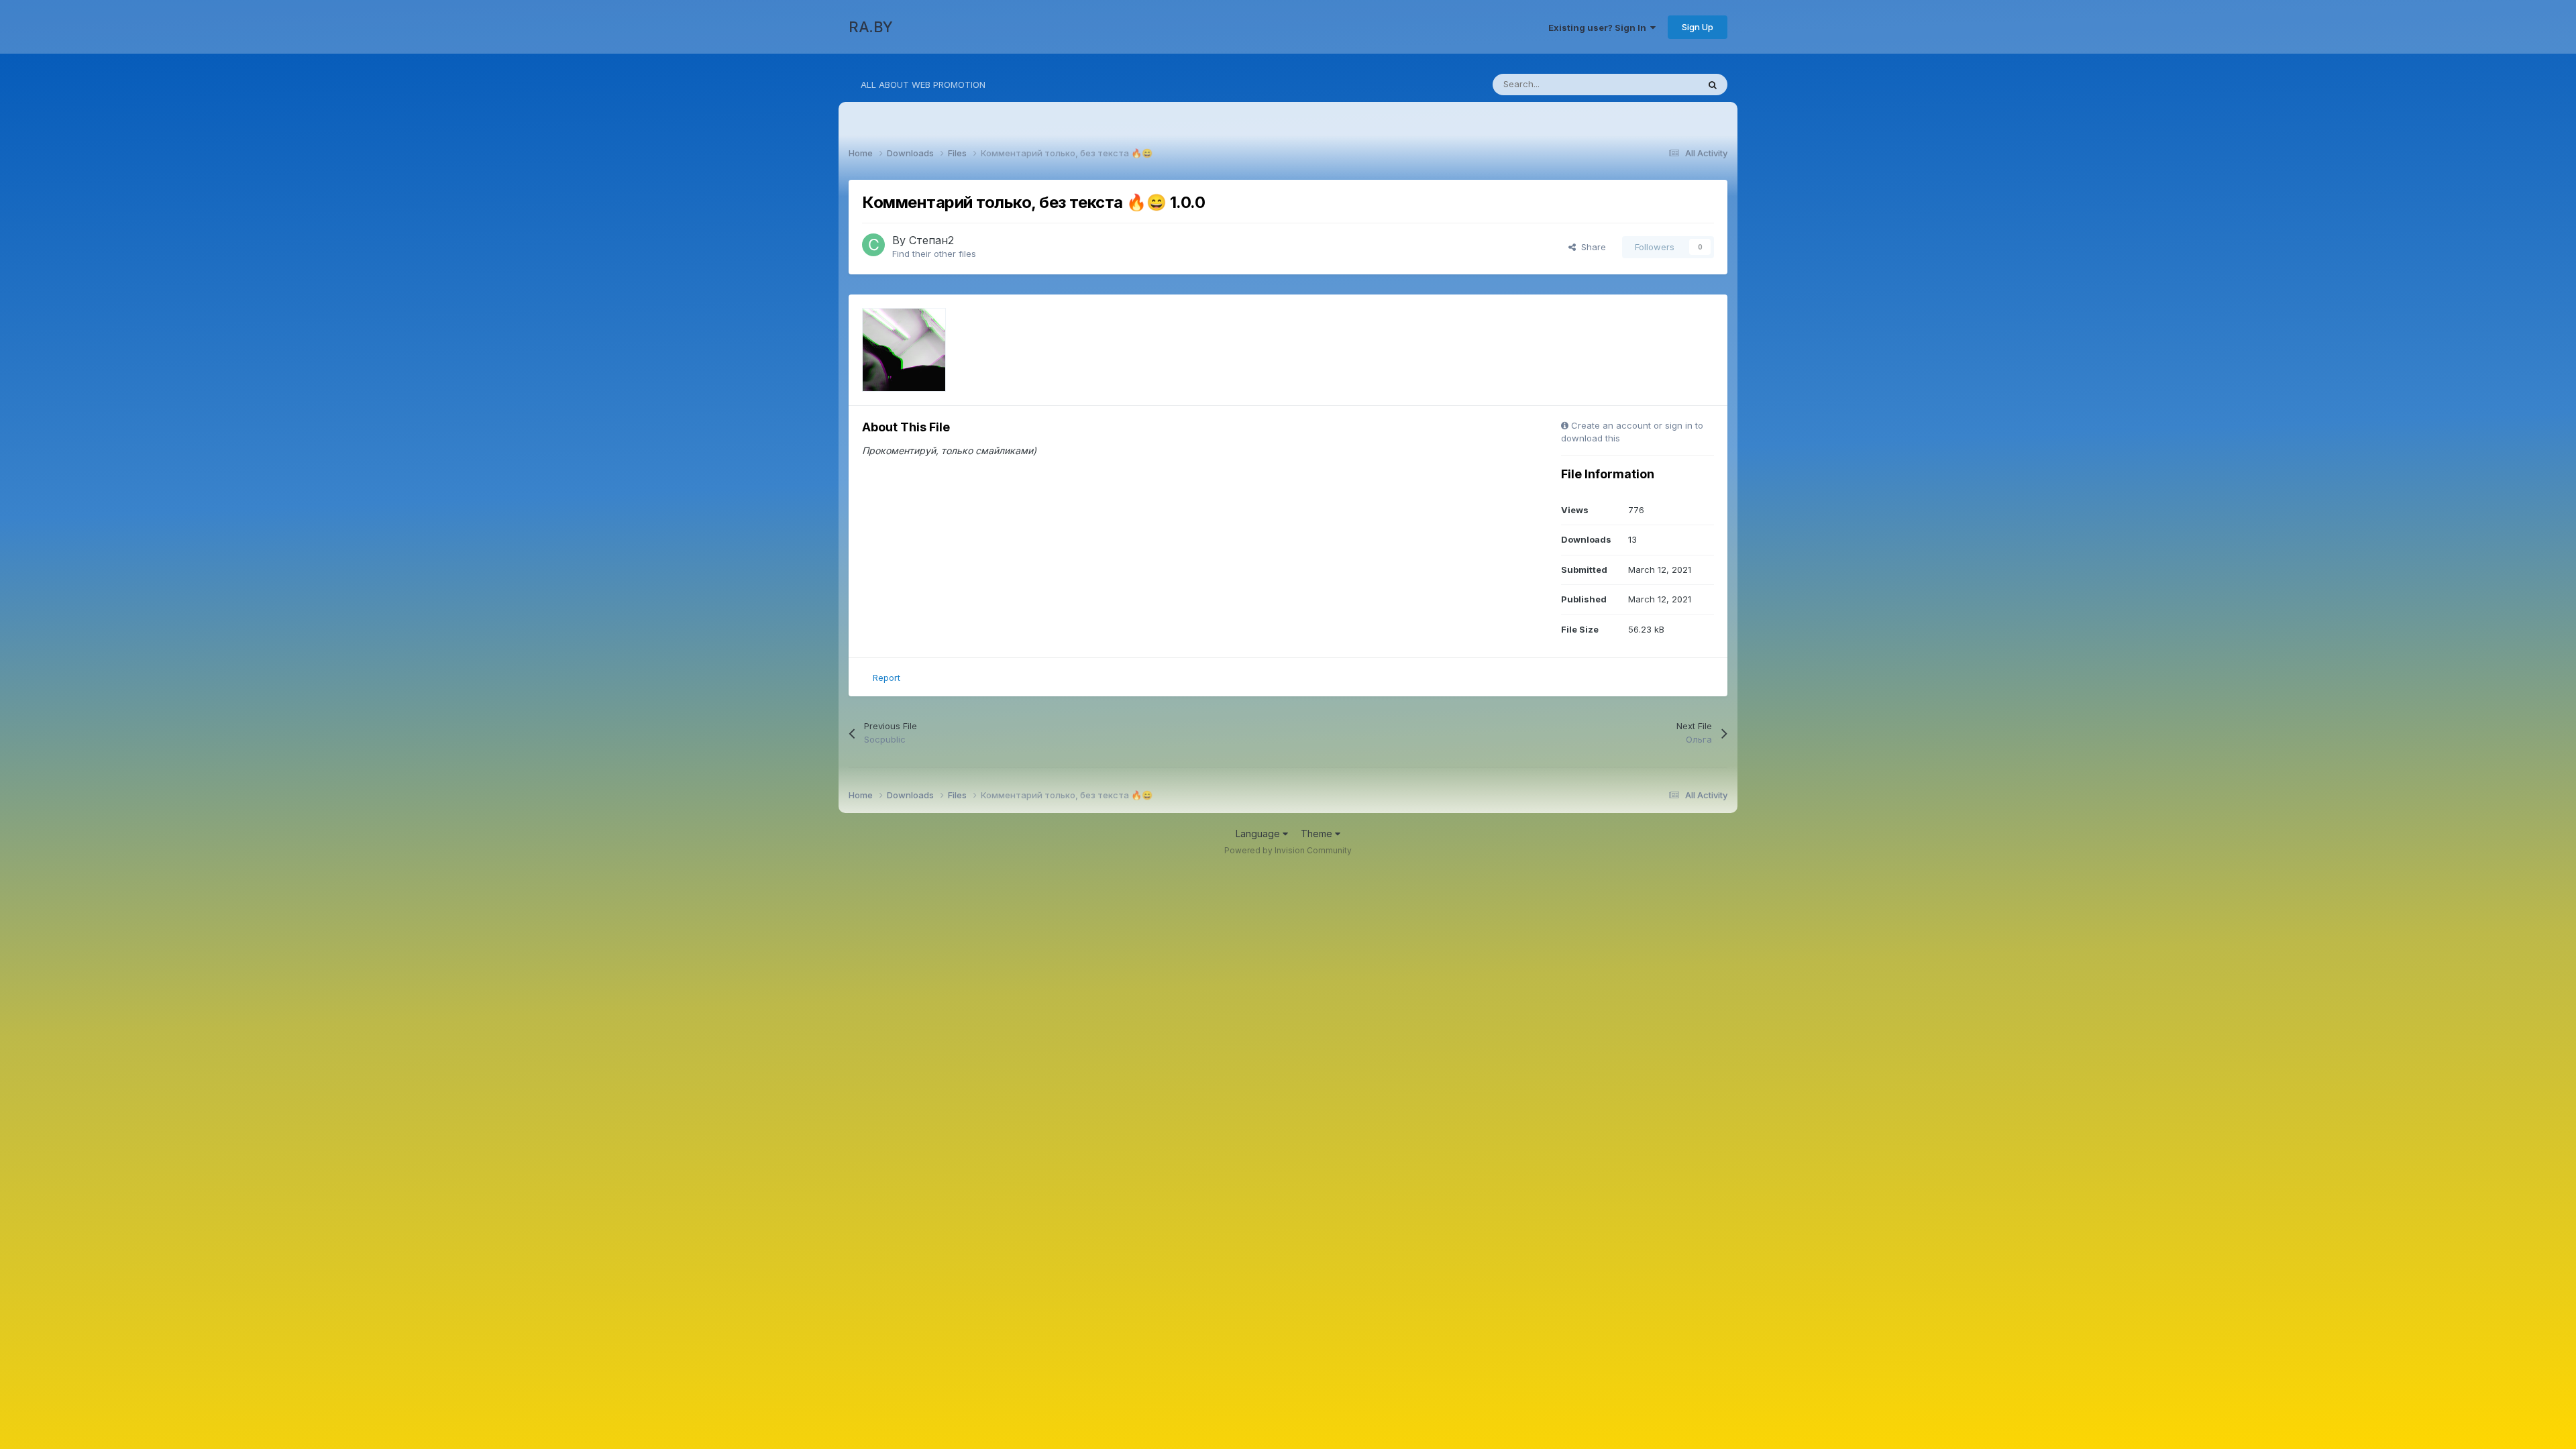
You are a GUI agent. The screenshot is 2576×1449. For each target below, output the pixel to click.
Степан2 (931, 240)
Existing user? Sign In (1599, 28)
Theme (1318, 834)
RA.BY (871, 27)
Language (1259, 834)
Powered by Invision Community (1288, 850)
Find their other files (934, 254)
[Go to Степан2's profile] (873, 245)
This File (1663, 84)
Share (1591, 247)
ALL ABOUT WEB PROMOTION (923, 85)
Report (887, 678)
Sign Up (1698, 27)
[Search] (1713, 85)
